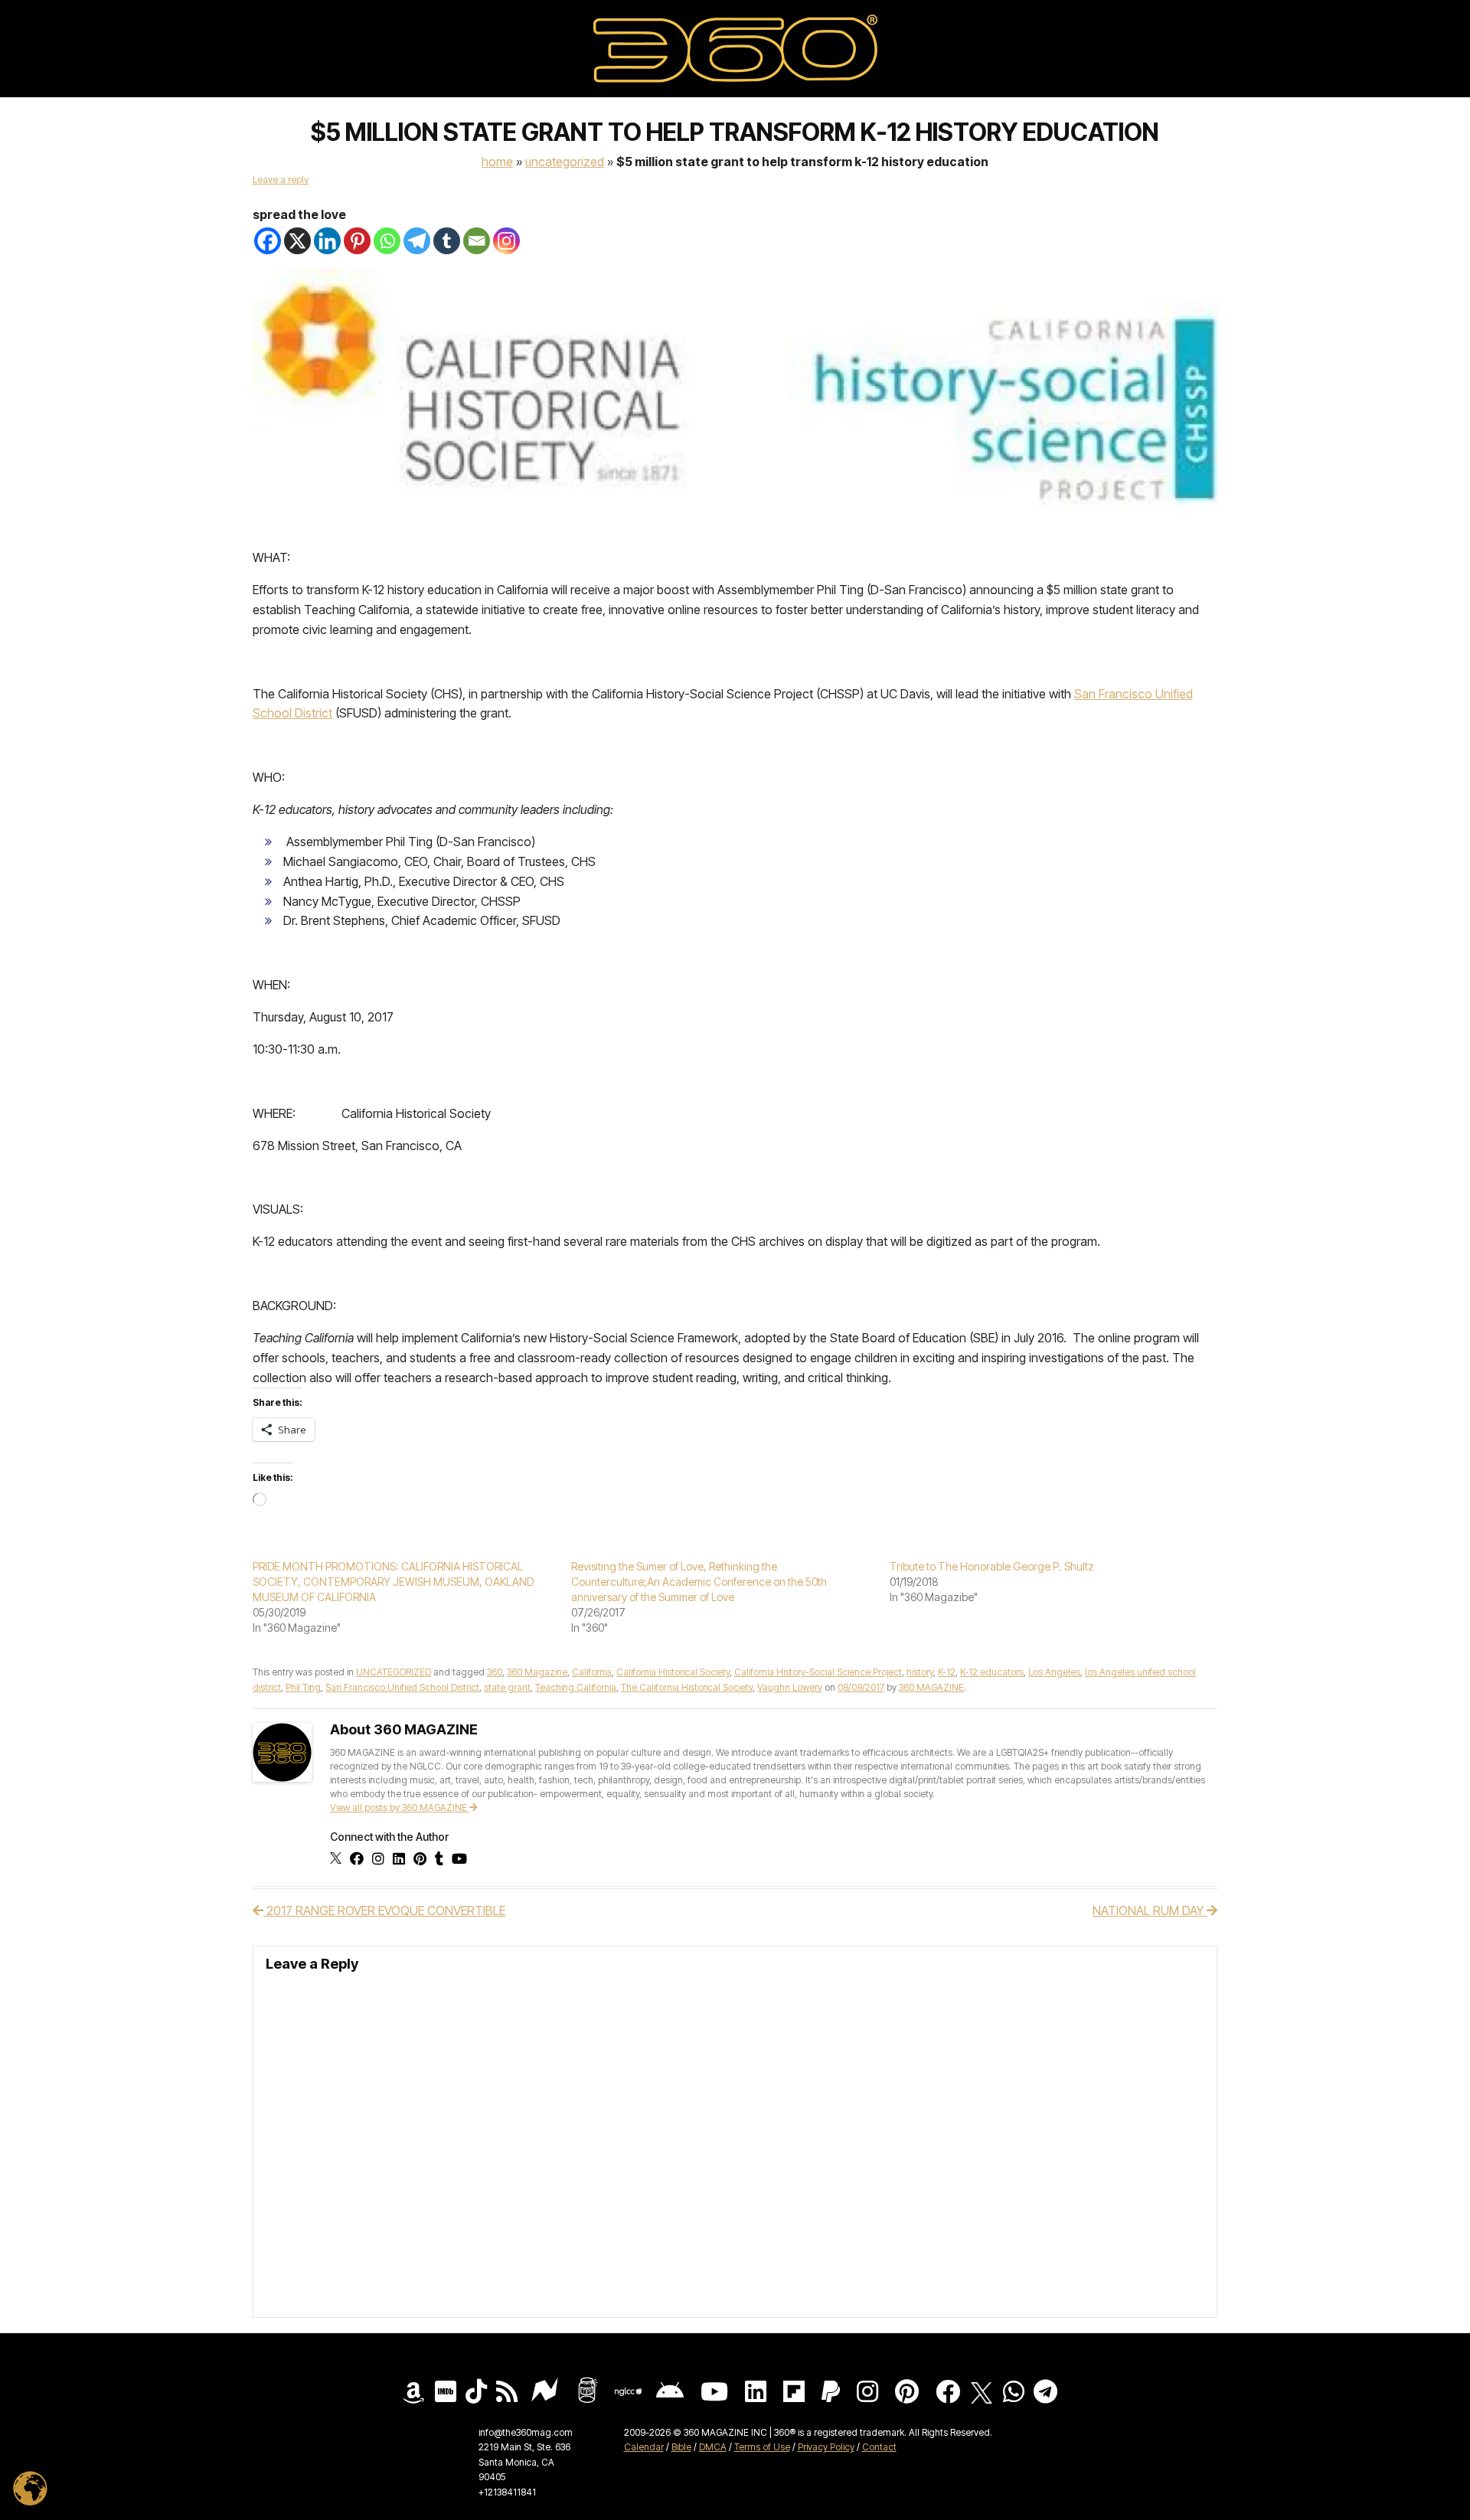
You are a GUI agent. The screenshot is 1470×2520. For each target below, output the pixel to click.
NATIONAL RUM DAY (1150, 1910)
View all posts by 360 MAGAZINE (400, 1807)
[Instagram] (506, 241)
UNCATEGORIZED (565, 162)
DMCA (713, 2447)
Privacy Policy (826, 2447)
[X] (297, 241)
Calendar (644, 2447)
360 (495, 1672)
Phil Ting (303, 1687)
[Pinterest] (357, 241)
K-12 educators (992, 1672)
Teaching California (576, 1687)
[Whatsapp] (387, 241)
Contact (879, 2447)
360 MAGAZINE (931, 1687)
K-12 (947, 1672)
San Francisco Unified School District (402, 1687)
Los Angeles (1054, 1672)
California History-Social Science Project (818, 1672)
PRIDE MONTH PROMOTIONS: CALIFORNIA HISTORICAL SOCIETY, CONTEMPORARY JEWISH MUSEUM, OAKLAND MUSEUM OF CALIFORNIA (393, 1582)
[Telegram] (417, 241)
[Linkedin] (327, 241)
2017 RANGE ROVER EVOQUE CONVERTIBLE (384, 1910)
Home (497, 162)
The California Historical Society (687, 1687)
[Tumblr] (447, 241)
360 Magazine (537, 1672)
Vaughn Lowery (790, 1687)
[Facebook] (268, 241)
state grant (507, 1687)
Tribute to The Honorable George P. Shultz (992, 1566)
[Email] (477, 241)
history (920, 1672)
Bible (681, 2447)
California (592, 1672)
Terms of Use (762, 2447)
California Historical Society (673, 1672)
